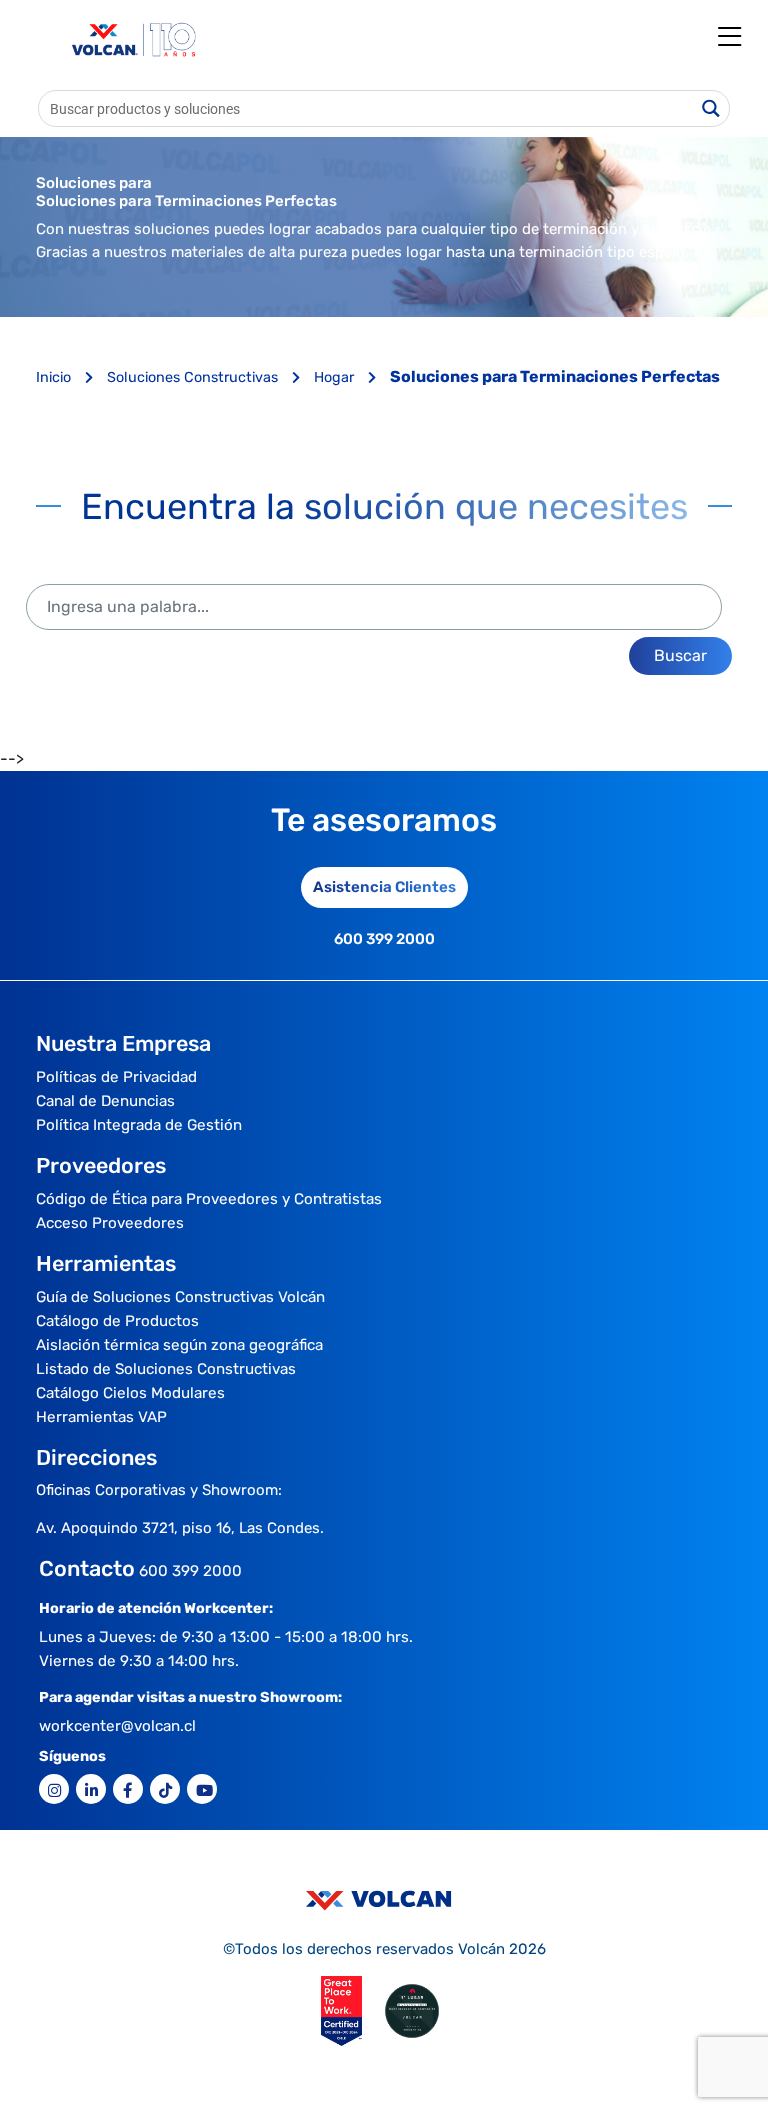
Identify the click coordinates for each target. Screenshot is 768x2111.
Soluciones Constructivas (194, 377)
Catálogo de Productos (117, 1321)
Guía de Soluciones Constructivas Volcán (180, 1297)
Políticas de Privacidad (116, 1077)
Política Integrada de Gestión (139, 1125)
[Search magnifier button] (711, 108)
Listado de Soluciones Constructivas (166, 1369)
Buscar (680, 655)
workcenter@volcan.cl (117, 1726)
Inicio (55, 377)
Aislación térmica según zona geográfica (179, 1345)
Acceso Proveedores (110, 1223)
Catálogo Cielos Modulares (130, 1393)
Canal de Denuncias (105, 1101)
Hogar (336, 377)
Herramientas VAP (101, 1417)
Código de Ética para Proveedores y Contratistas (209, 1199)
